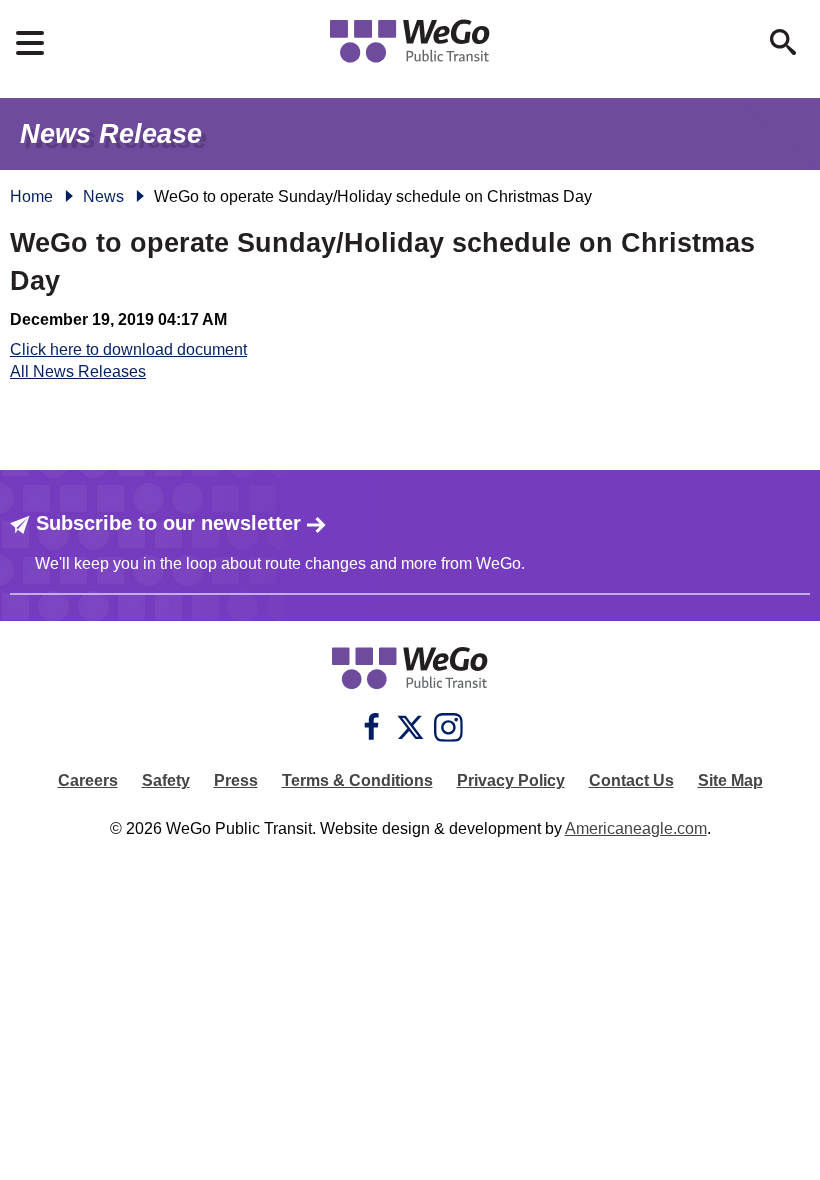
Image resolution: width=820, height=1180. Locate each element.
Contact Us (631, 780)
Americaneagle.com (636, 828)
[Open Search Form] (783, 42)
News (103, 196)
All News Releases (78, 371)
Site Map (730, 780)
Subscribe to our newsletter (168, 523)
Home (31, 196)
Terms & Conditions (357, 780)
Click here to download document (128, 349)
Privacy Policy (511, 780)
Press (236, 780)
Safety (166, 780)
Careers (88, 780)
